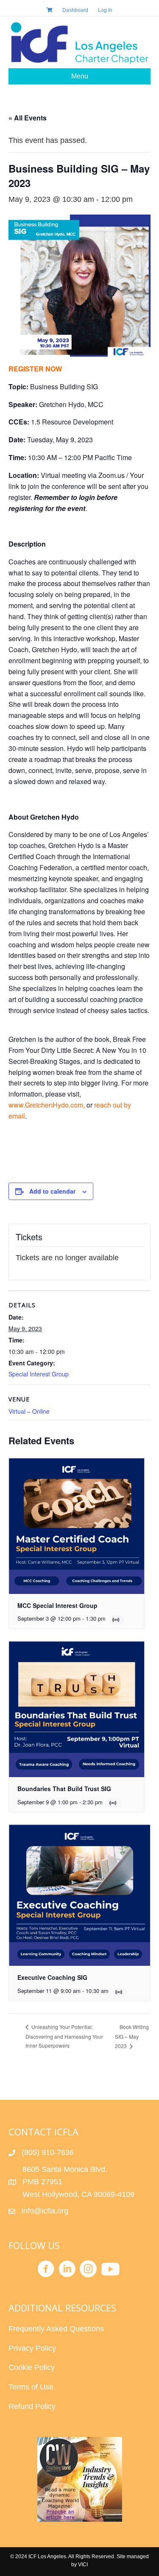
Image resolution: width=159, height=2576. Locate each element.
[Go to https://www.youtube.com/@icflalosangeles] (109, 2270)
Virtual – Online (29, 1411)
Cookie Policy (32, 2367)
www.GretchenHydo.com (46, 1105)
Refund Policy (32, 2406)
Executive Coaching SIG (52, 1977)
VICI (83, 2565)
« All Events (28, 118)
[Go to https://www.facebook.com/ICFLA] (46, 2270)
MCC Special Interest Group (57, 1605)
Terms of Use (31, 2387)
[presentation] (77, 1526)
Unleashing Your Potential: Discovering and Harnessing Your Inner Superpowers (64, 2036)
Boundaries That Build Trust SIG (64, 1789)
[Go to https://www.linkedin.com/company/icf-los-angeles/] (67, 2270)
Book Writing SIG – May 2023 (132, 2036)
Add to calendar (52, 1191)
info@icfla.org (45, 2211)
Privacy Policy (32, 2348)
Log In (105, 10)
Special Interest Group (39, 1374)
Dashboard (75, 10)
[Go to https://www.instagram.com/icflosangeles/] (88, 2270)
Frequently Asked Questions (57, 2329)
